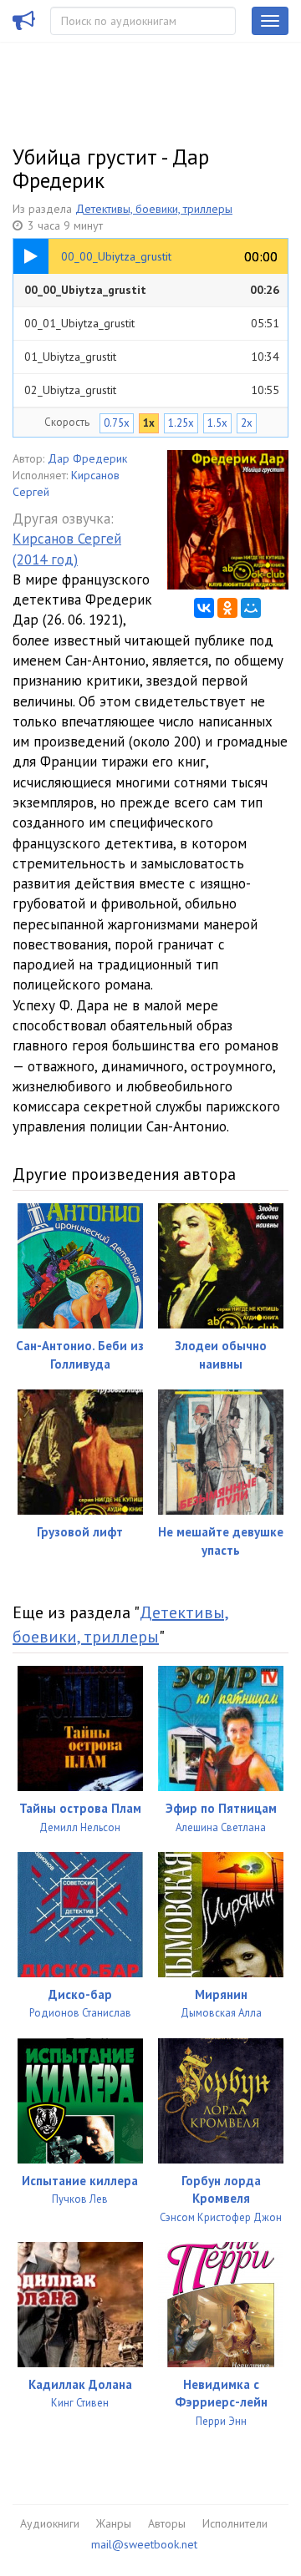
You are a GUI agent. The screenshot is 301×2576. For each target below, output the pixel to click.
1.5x (217, 423)
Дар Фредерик (87, 458)
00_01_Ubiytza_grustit (152, 323)
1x (149, 423)
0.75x (117, 423)
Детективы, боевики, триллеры (154, 209)
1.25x (181, 423)
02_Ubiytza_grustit (152, 390)
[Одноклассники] (227, 608)
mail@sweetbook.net (144, 2544)
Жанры (114, 2523)
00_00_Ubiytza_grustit (152, 290)
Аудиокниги (50, 2523)
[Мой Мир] (251, 608)
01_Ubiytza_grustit (152, 357)
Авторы (167, 2523)
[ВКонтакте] (204, 608)
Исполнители (235, 2523)
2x (247, 423)
